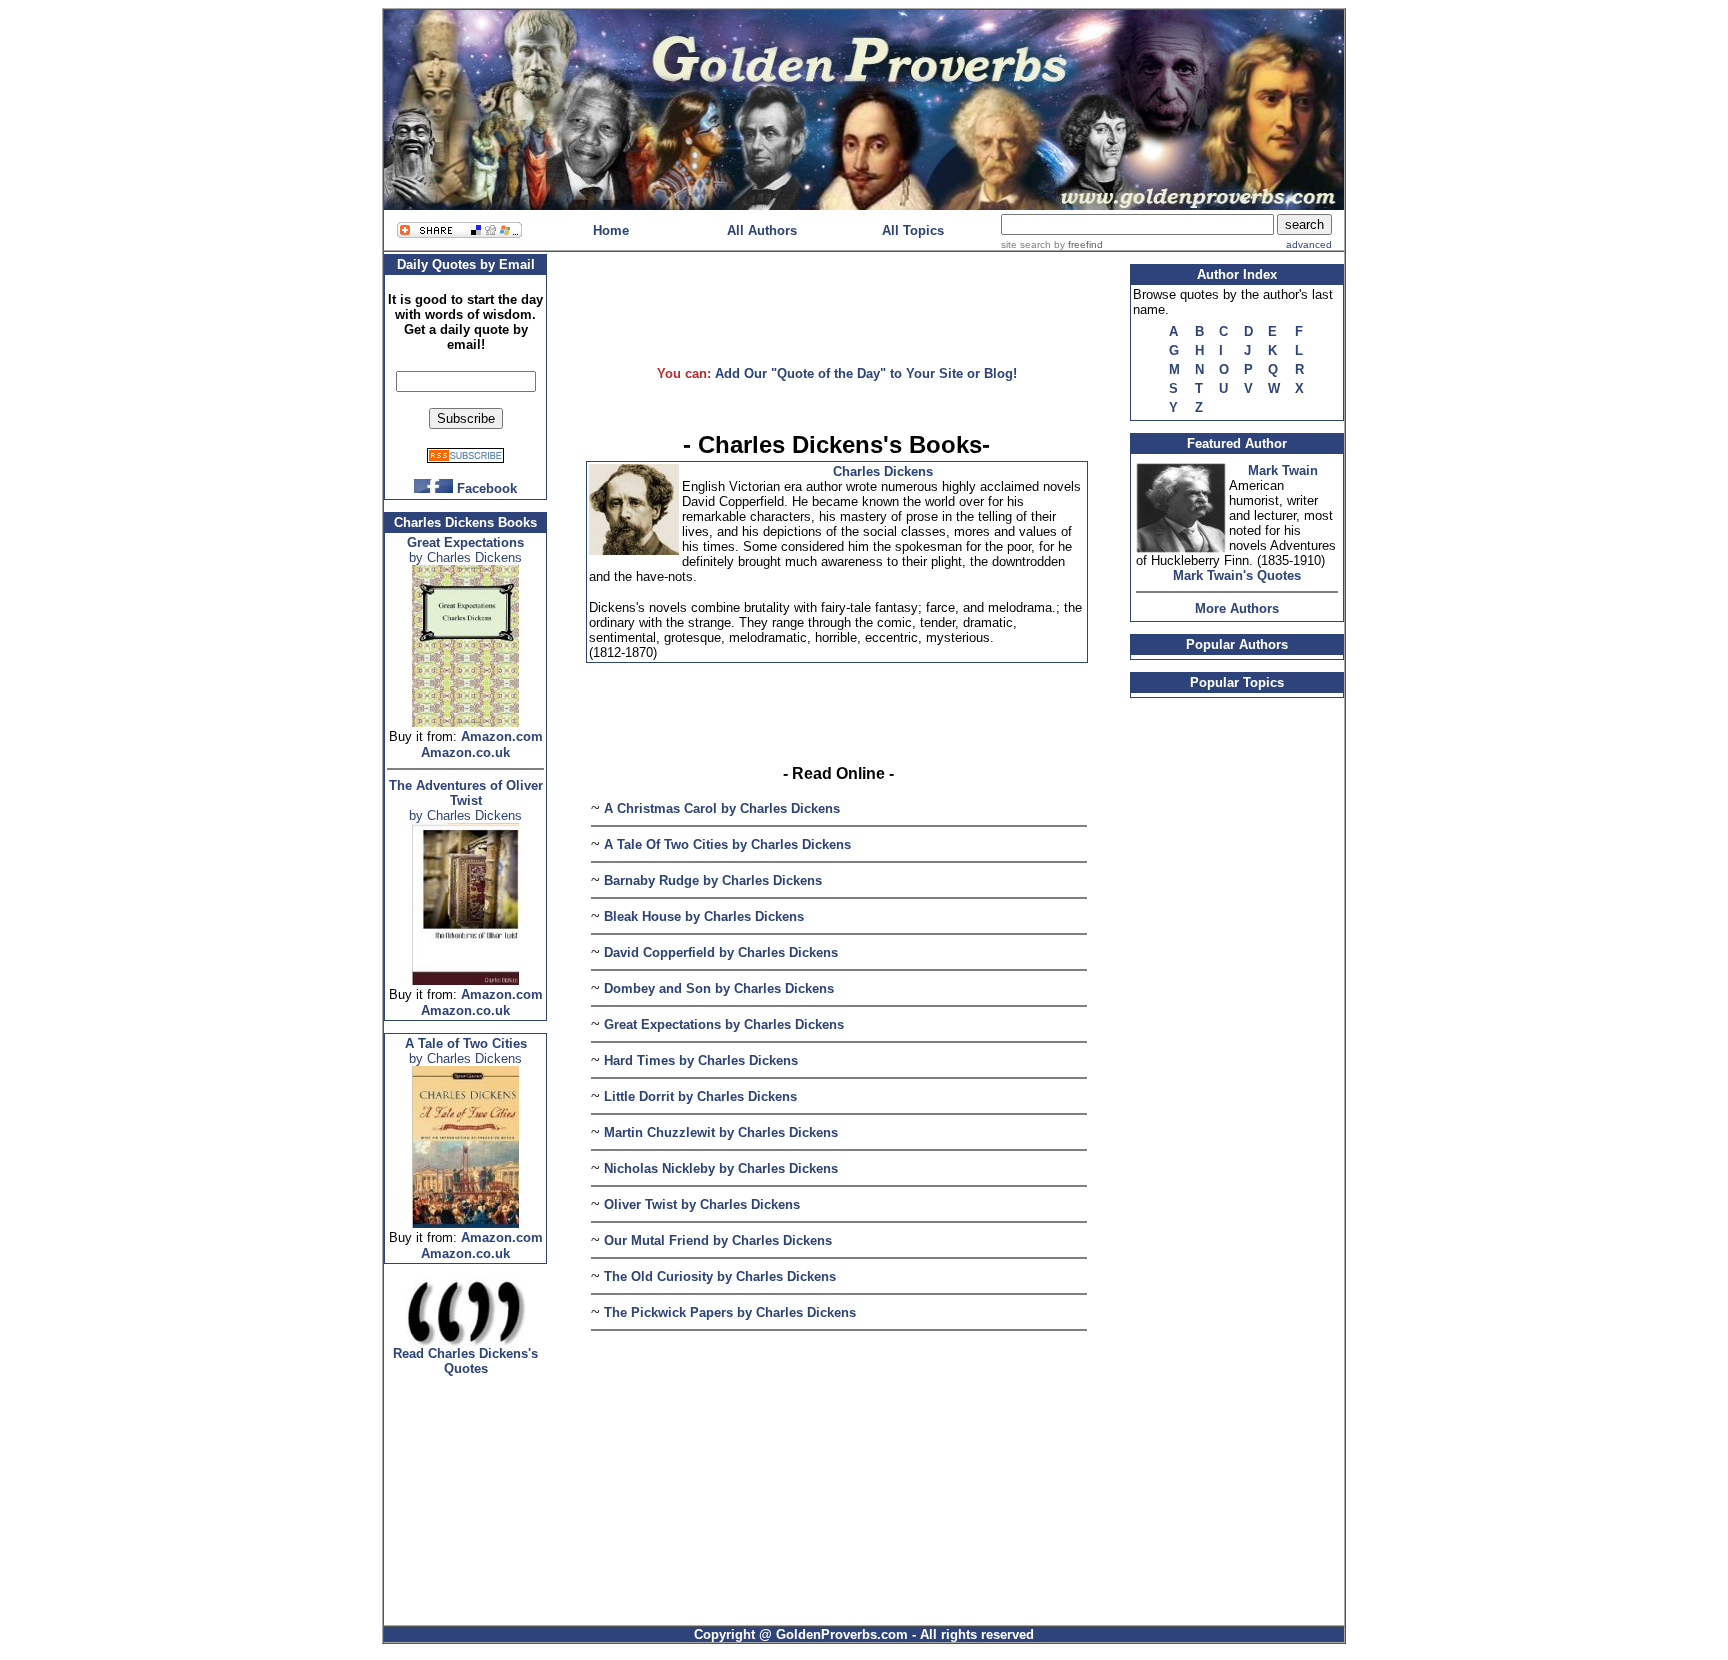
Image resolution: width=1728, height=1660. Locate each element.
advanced (1309, 244)
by (1077, 244)
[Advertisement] (837, 300)
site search (1026, 244)
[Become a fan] (433, 487)
